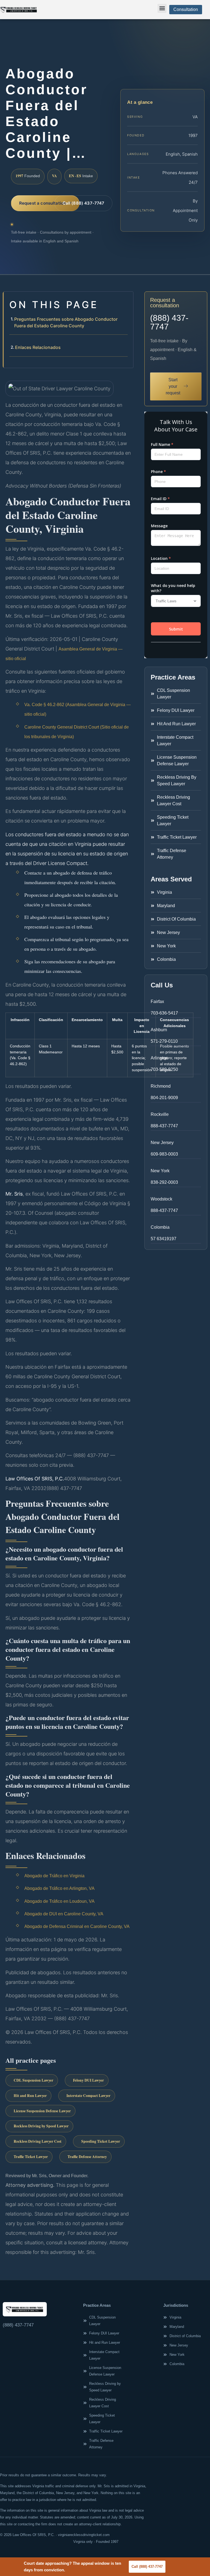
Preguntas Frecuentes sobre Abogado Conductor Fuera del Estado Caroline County (66, 322)
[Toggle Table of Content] (126, 300)
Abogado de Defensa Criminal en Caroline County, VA (77, 1926)
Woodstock (161, 1199)
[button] (162, 8)
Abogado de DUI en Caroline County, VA (64, 1914)
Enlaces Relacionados (38, 347)
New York (160, 1171)
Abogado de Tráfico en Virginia (54, 1876)
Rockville (160, 1114)
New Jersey (162, 1143)
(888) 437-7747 (169, 322)
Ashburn (159, 1030)
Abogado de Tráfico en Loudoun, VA (59, 1901)
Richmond (161, 1086)
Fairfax (157, 1002)
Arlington (159, 1058)
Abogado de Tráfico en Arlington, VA (59, 1888)
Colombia (160, 1227)
